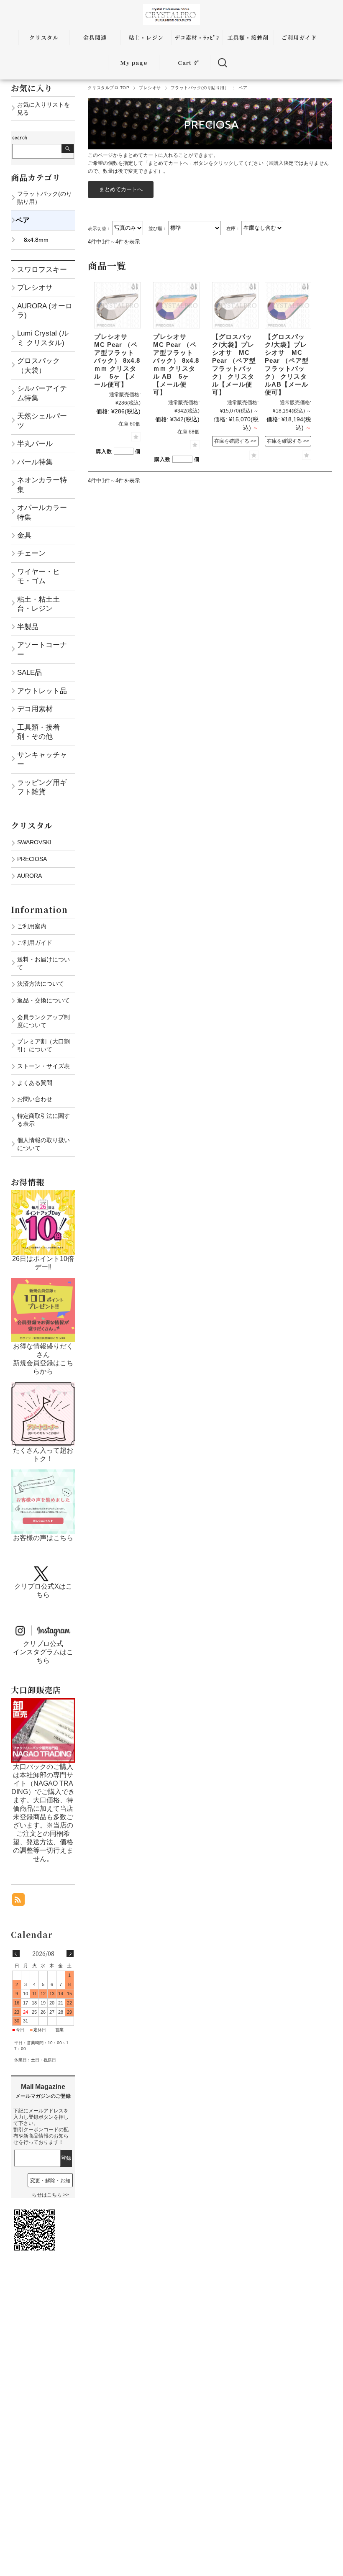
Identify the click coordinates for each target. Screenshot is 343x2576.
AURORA (29, 876)
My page (134, 63)
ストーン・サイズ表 (44, 1066)
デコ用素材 (35, 709)
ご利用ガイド (299, 37)
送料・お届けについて (44, 963)
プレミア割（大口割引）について (44, 1045)
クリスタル (44, 37)
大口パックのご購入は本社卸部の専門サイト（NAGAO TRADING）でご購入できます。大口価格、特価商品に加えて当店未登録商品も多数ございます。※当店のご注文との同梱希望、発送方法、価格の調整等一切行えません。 (43, 1813)
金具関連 (95, 37)
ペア (23, 220)
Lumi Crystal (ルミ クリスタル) (43, 338)
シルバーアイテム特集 (42, 393)
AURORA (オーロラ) (45, 310)
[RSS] (18, 1901)
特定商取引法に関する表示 (44, 1120)
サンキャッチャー (42, 759)
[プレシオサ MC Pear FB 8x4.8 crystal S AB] (176, 305)
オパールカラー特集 (42, 512)
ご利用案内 (32, 926)
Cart (185, 63)
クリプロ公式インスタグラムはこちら (43, 1652)
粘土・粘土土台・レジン (38, 604)
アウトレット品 (42, 691)
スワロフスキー (42, 269)
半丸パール (35, 443)
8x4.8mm (36, 240)
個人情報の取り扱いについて (44, 1144)
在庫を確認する (232, 441)
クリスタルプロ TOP (109, 88)
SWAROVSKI (34, 842)
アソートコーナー (42, 649)
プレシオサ (150, 88)
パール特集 (35, 462)
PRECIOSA (32, 859)
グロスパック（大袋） (38, 365)
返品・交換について (44, 1000)
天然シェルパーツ (42, 420)
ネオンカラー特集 (42, 484)
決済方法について (41, 984)
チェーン (31, 553)
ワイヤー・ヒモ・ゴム (38, 576)
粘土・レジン (146, 37)
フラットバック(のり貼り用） (200, 88)
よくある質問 (35, 1083)
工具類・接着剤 (248, 37)
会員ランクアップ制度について (44, 1021)
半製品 (28, 627)
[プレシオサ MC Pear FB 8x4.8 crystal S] (117, 305)
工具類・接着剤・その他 (38, 732)
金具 (24, 535)
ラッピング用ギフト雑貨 (42, 787)
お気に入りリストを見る (44, 109)
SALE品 (29, 672)
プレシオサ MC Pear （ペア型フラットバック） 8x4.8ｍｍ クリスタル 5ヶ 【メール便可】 (117, 360)
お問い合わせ (35, 1099)
